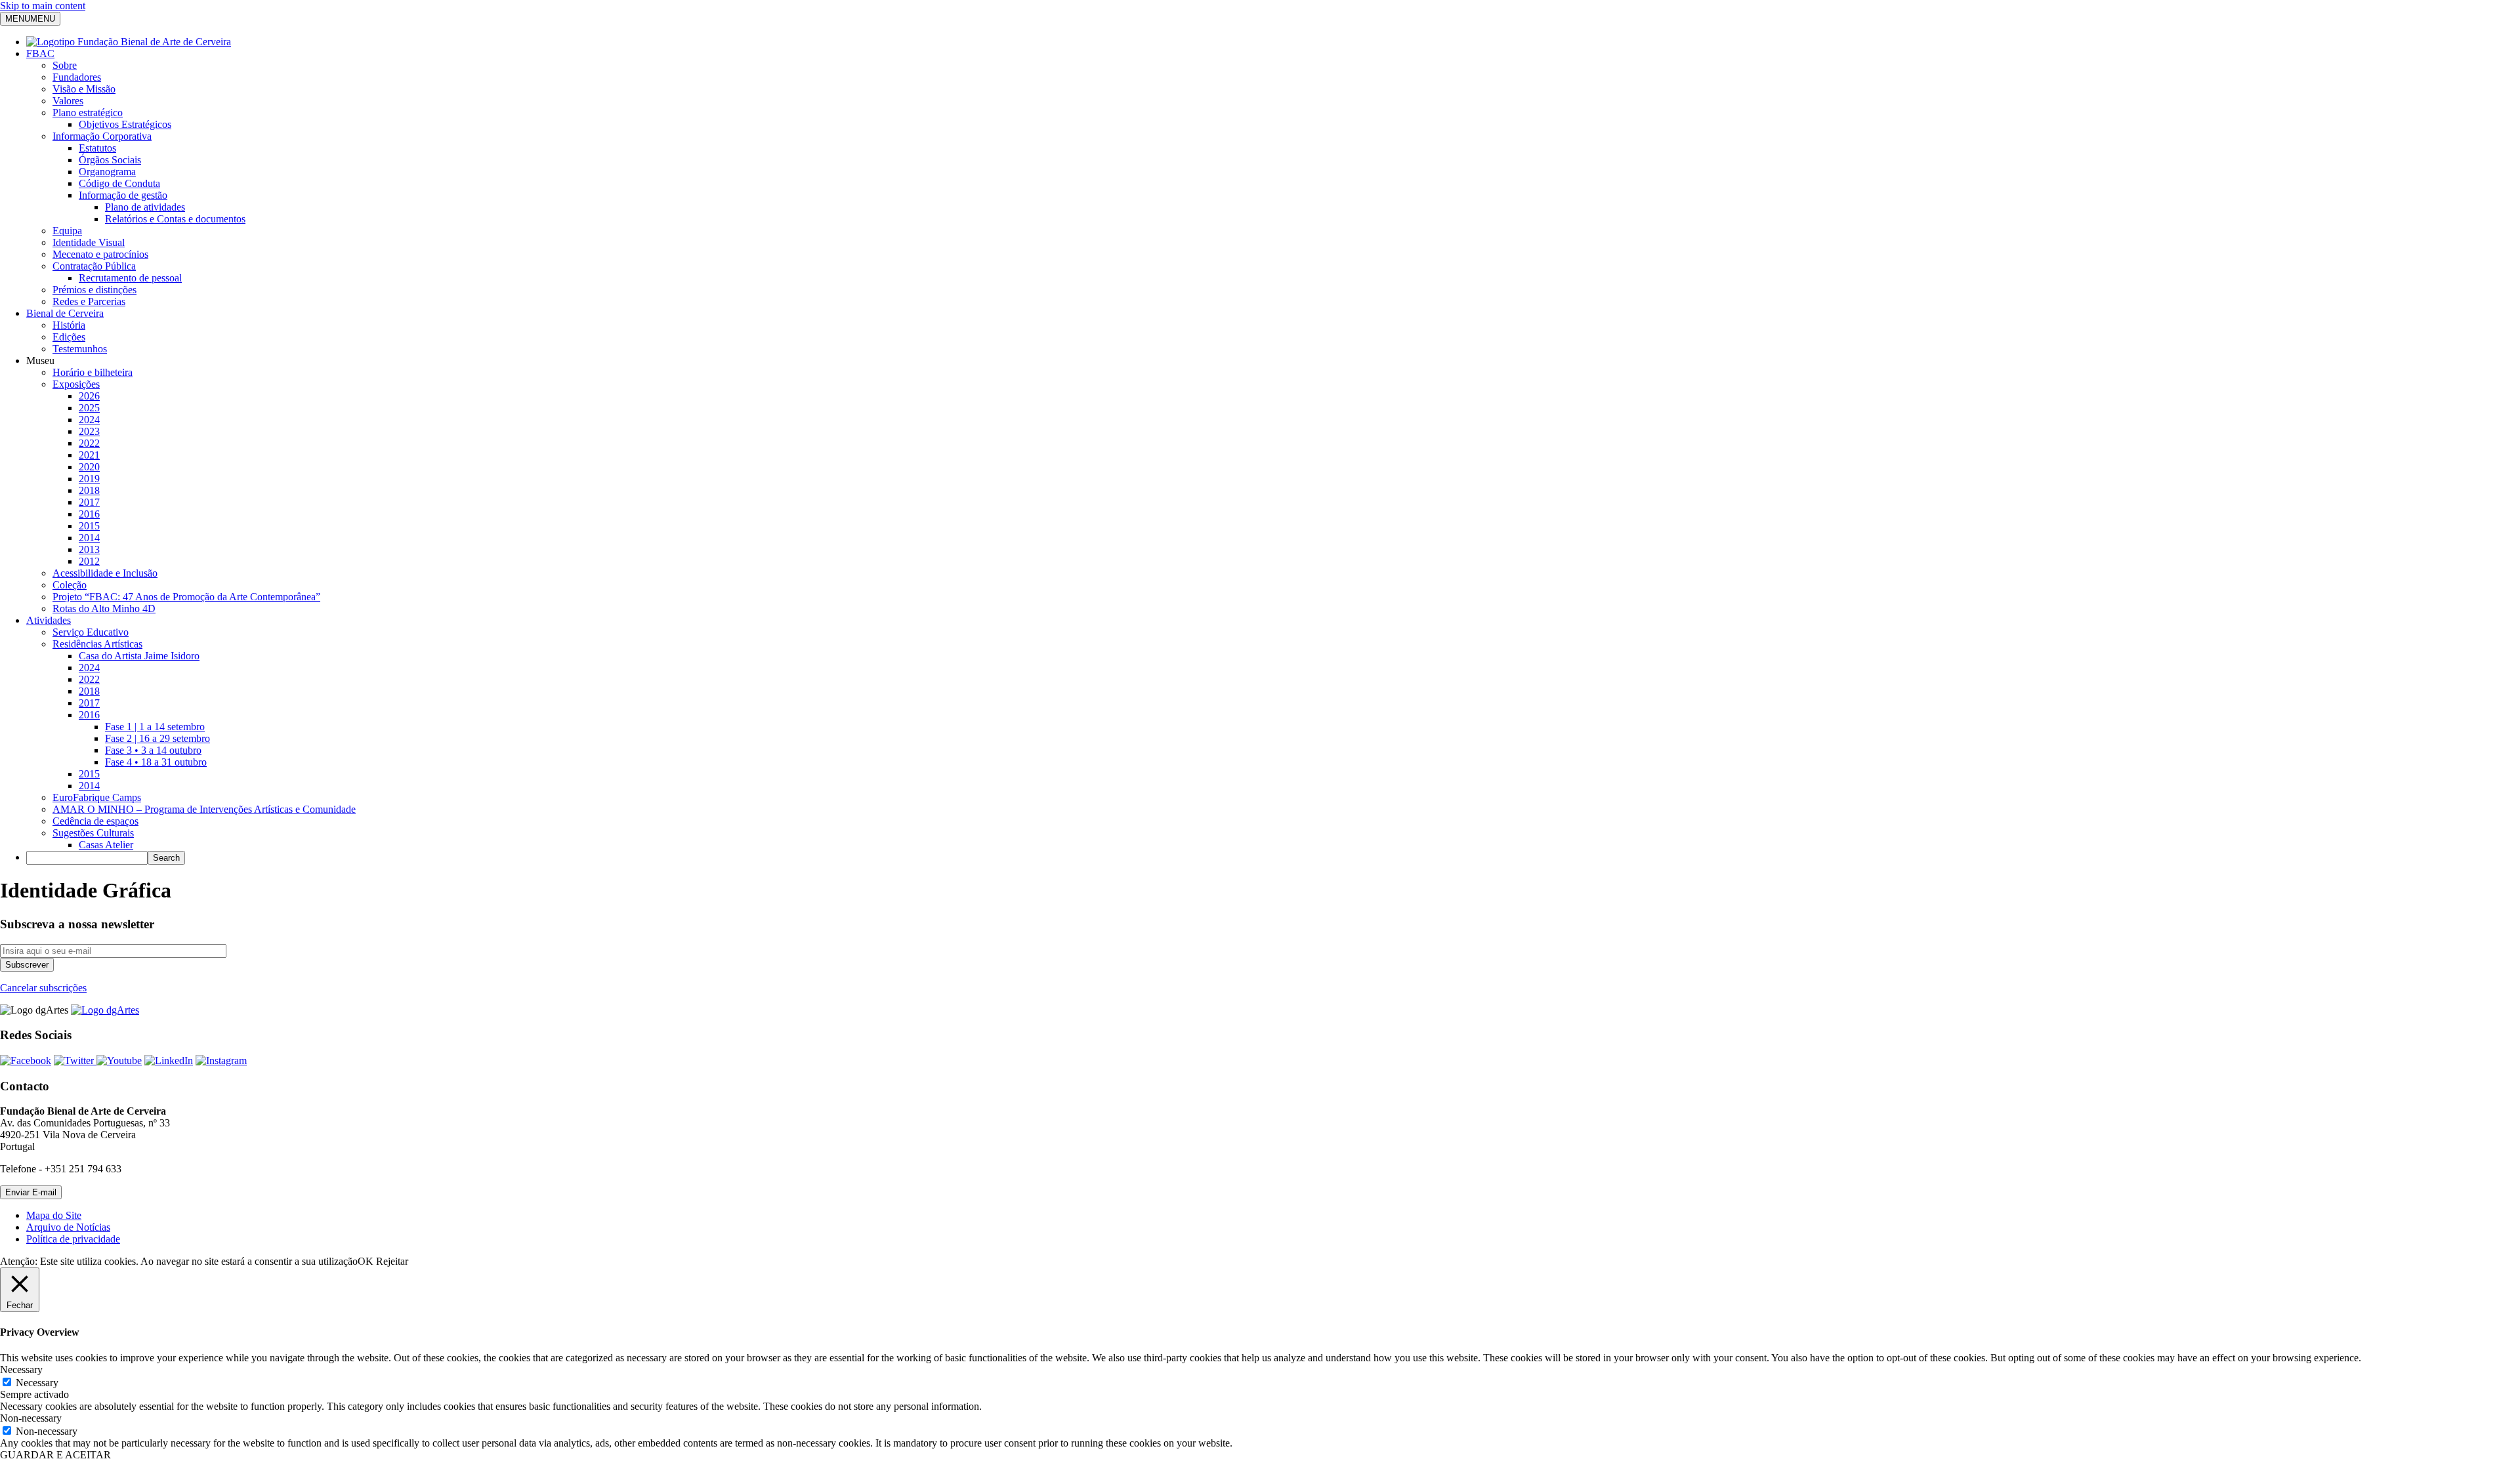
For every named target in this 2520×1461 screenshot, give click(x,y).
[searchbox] (87, 858)
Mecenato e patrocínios (100, 254)
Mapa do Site (54, 1215)
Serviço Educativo (91, 632)
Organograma (107, 172)
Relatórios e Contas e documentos (175, 219)
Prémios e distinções (94, 290)
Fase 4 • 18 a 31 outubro (156, 762)
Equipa (67, 231)
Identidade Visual (89, 242)
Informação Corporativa (102, 136)
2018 (89, 490)
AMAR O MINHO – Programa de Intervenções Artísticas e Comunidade (204, 809)
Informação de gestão (123, 195)
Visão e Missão (84, 89)
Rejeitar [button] (392, 1261)
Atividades (49, 620)
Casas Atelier (106, 845)
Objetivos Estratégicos (125, 124)
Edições (69, 337)
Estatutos (97, 148)
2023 (89, 431)
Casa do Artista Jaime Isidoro (139, 656)
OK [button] (366, 1261)
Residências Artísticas (97, 644)
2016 (89, 514)
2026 (89, 396)
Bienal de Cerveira (65, 313)
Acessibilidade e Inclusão (105, 573)
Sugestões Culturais (93, 833)
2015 (89, 526)
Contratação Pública (94, 266)
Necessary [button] (21, 1369)
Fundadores (77, 77)
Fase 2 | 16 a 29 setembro (157, 738)
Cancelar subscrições (43, 988)
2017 (89, 502)
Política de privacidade (73, 1239)
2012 (89, 561)
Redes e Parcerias (89, 301)
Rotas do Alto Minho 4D (104, 608)
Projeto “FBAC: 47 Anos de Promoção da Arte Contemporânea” (186, 597)
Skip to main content (43, 6)
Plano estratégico (88, 113)
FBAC (40, 53)
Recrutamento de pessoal (130, 278)
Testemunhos (80, 349)
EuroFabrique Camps (97, 797)
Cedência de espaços (95, 821)
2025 (89, 408)
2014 (89, 538)
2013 (89, 549)
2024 (89, 420)
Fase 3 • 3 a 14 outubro (153, 750)
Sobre (65, 65)
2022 (89, 443)
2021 (89, 455)
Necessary (37, 1383)
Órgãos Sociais (110, 160)
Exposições (76, 384)
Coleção (70, 585)
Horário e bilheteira (93, 372)
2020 (89, 467)
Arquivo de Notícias (68, 1227)
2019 (89, 479)
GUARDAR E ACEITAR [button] (55, 1455)
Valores (68, 101)
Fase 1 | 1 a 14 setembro (155, 727)
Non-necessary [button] (31, 1418)
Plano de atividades (145, 207)
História (69, 325)
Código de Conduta (119, 183)
